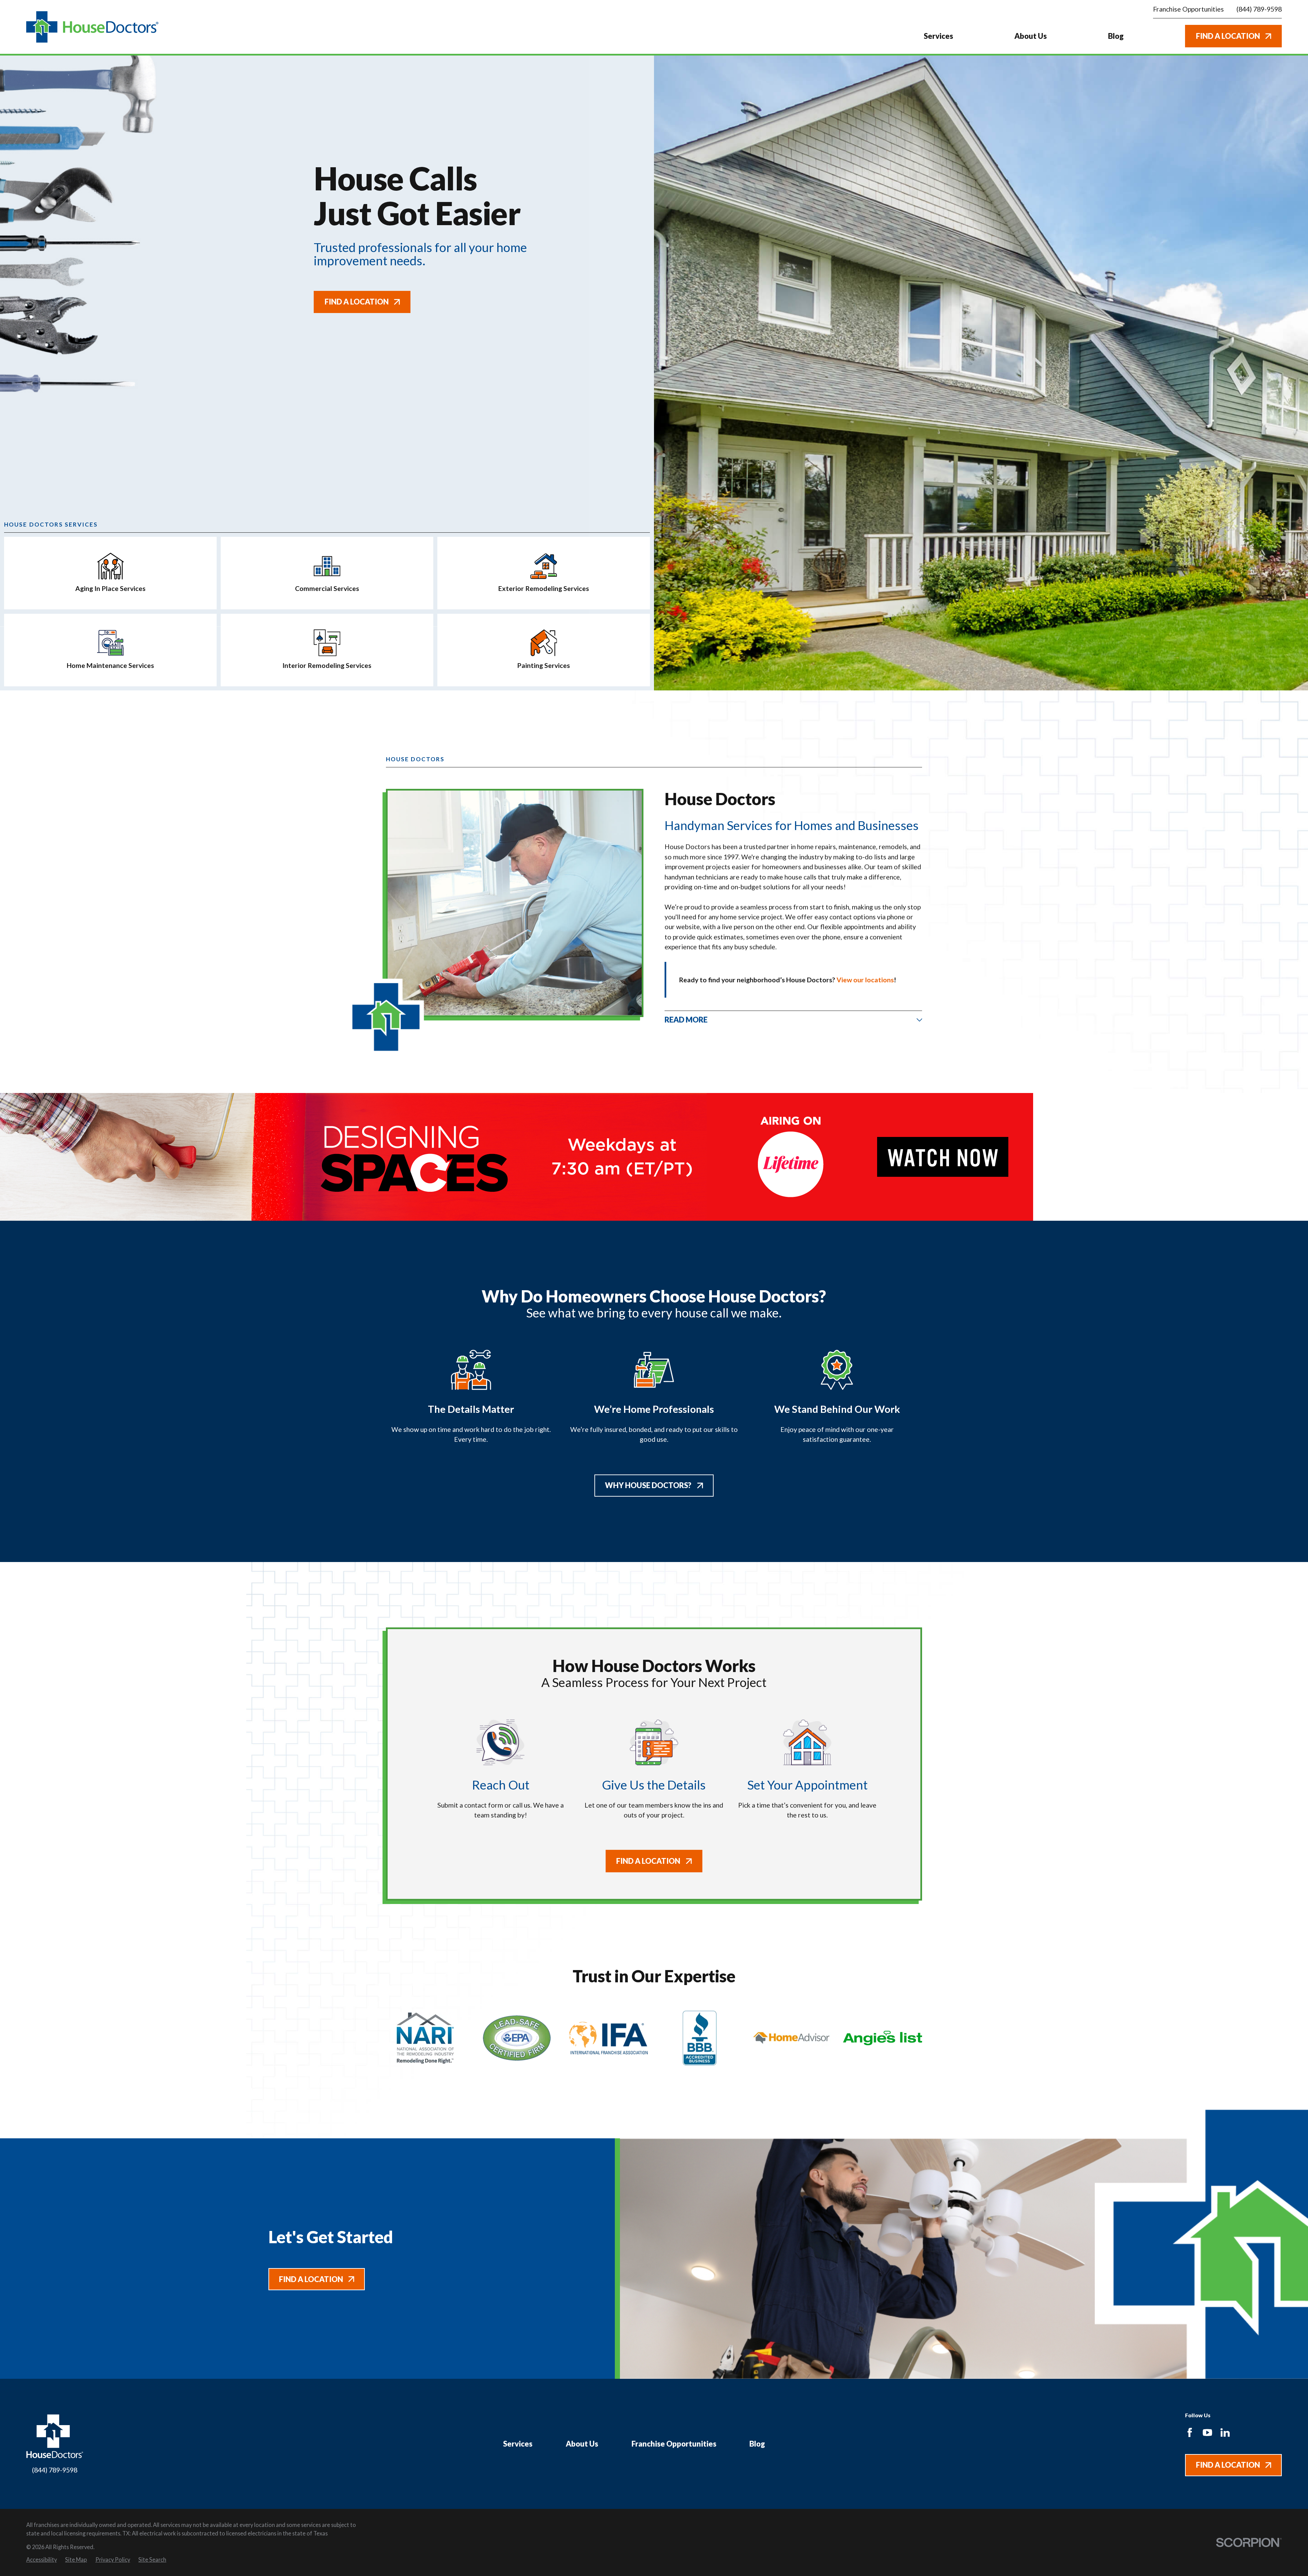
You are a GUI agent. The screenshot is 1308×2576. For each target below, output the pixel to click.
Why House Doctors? (648, 1485)
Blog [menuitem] (1116, 36)
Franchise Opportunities (674, 2444)
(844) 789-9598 (1259, 9)
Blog (757, 2444)
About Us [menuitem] (1031, 36)
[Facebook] (1190, 2432)
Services (518, 2444)
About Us (582, 2444)
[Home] (92, 27)
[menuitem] (42, 2560)
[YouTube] (1207, 2432)
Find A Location (1228, 36)
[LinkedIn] (1225, 2432)
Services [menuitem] (938, 36)
